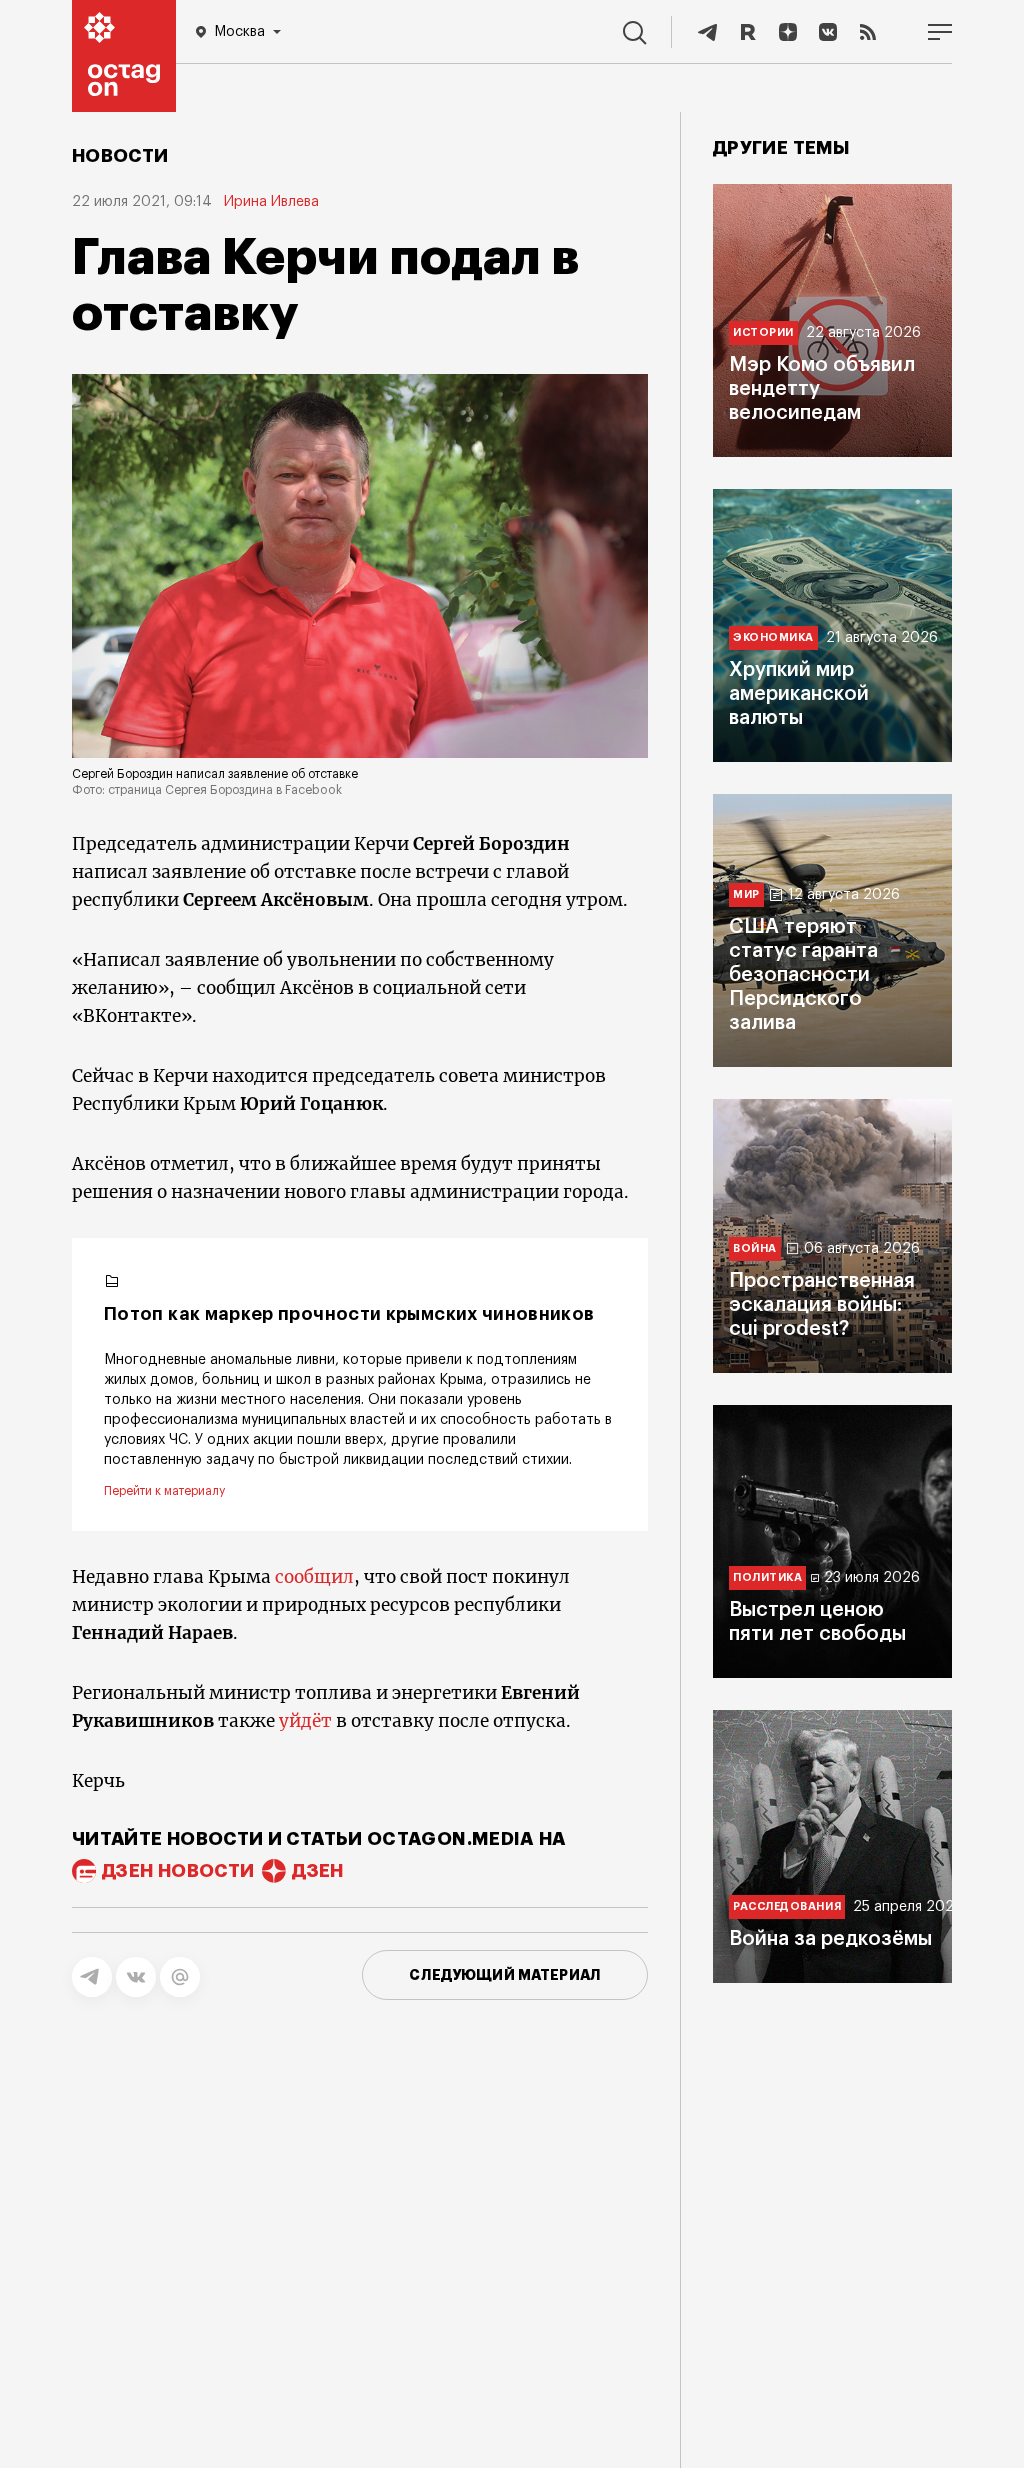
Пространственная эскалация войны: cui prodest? (822, 1305)
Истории (763, 332)
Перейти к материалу (164, 1491)
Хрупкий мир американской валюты (799, 694)
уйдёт (305, 1721)
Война (755, 1248)
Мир (746, 894)
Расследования (787, 1906)
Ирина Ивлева (271, 202)
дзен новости (178, 1871)
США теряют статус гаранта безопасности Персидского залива (803, 975)
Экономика (773, 637)
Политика (767, 1577)
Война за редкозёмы (830, 1939)
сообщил (314, 1577)
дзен (317, 1871)
